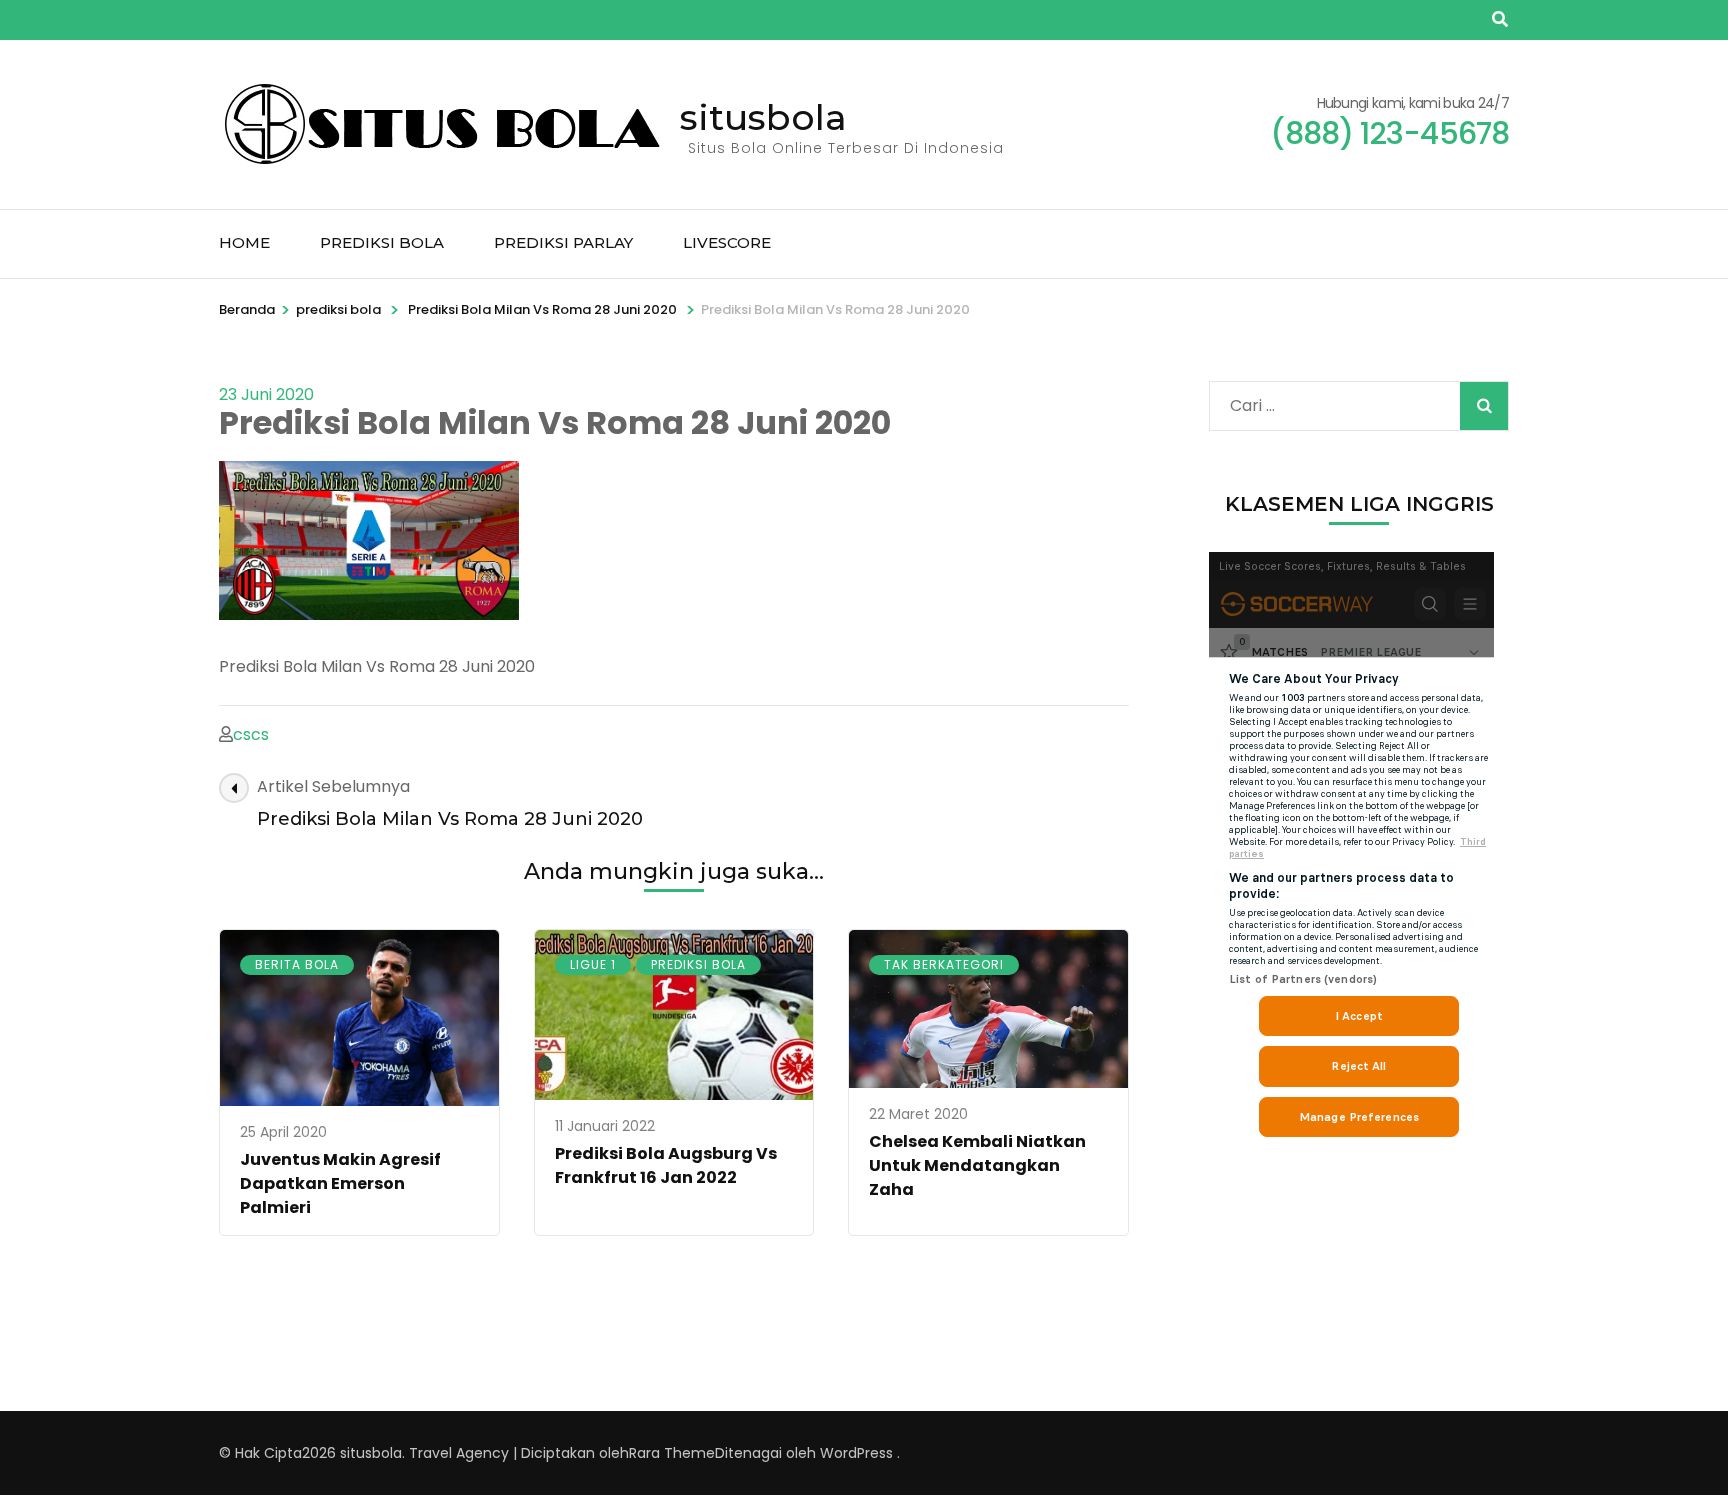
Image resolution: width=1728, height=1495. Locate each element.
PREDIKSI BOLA (382, 242)
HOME (244, 242)
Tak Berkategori (944, 964)
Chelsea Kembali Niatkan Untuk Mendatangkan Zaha (977, 1165)
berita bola (297, 964)
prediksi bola (338, 309)
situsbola (763, 117)
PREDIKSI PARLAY (563, 242)
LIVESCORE (727, 242)
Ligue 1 (593, 964)
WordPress (856, 1453)
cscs (251, 734)
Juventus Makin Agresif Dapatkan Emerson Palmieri (340, 1183)
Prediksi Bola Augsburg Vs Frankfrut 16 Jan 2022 (666, 1165)
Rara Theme (672, 1453)
